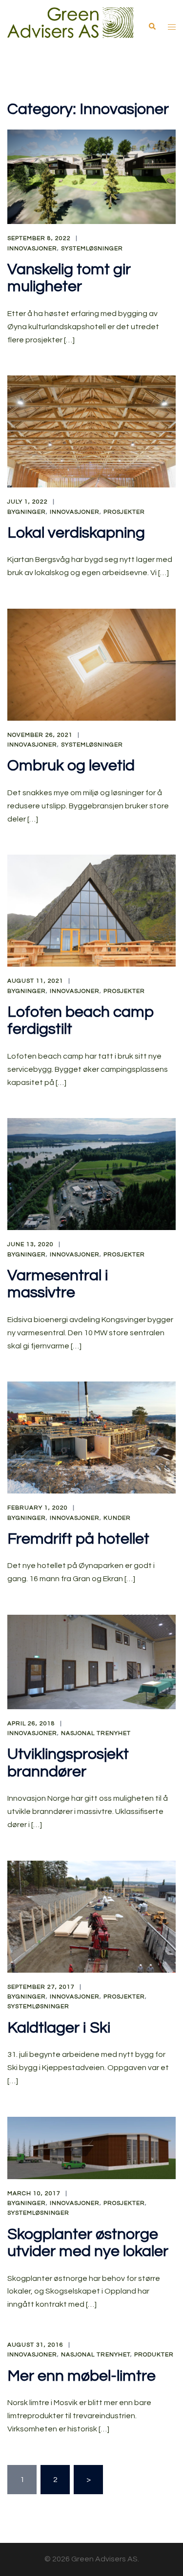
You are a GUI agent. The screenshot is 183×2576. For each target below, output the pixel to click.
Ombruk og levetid (71, 766)
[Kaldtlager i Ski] (91, 1916)
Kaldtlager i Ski (59, 2028)
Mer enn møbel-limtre (81, 2376)
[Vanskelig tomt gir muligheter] (91, 176)
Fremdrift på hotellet (78, 1539)
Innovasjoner (32, 249)
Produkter (154, 2355)
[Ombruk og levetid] (91, 664)
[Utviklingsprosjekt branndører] (91, 1661)
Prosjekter (124, 512)
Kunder (117, 1518)
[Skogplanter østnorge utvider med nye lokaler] (91, 2147)
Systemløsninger (92, 249)
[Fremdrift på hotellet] (91, 1437)
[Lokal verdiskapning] (91, 431)
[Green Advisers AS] (70, 26)
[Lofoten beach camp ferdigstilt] (91, 910)
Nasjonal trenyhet (96, 1733)
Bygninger (27, 512)
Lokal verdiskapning (76, 533)
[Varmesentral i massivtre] (91, 1174)
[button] (152, 26)
